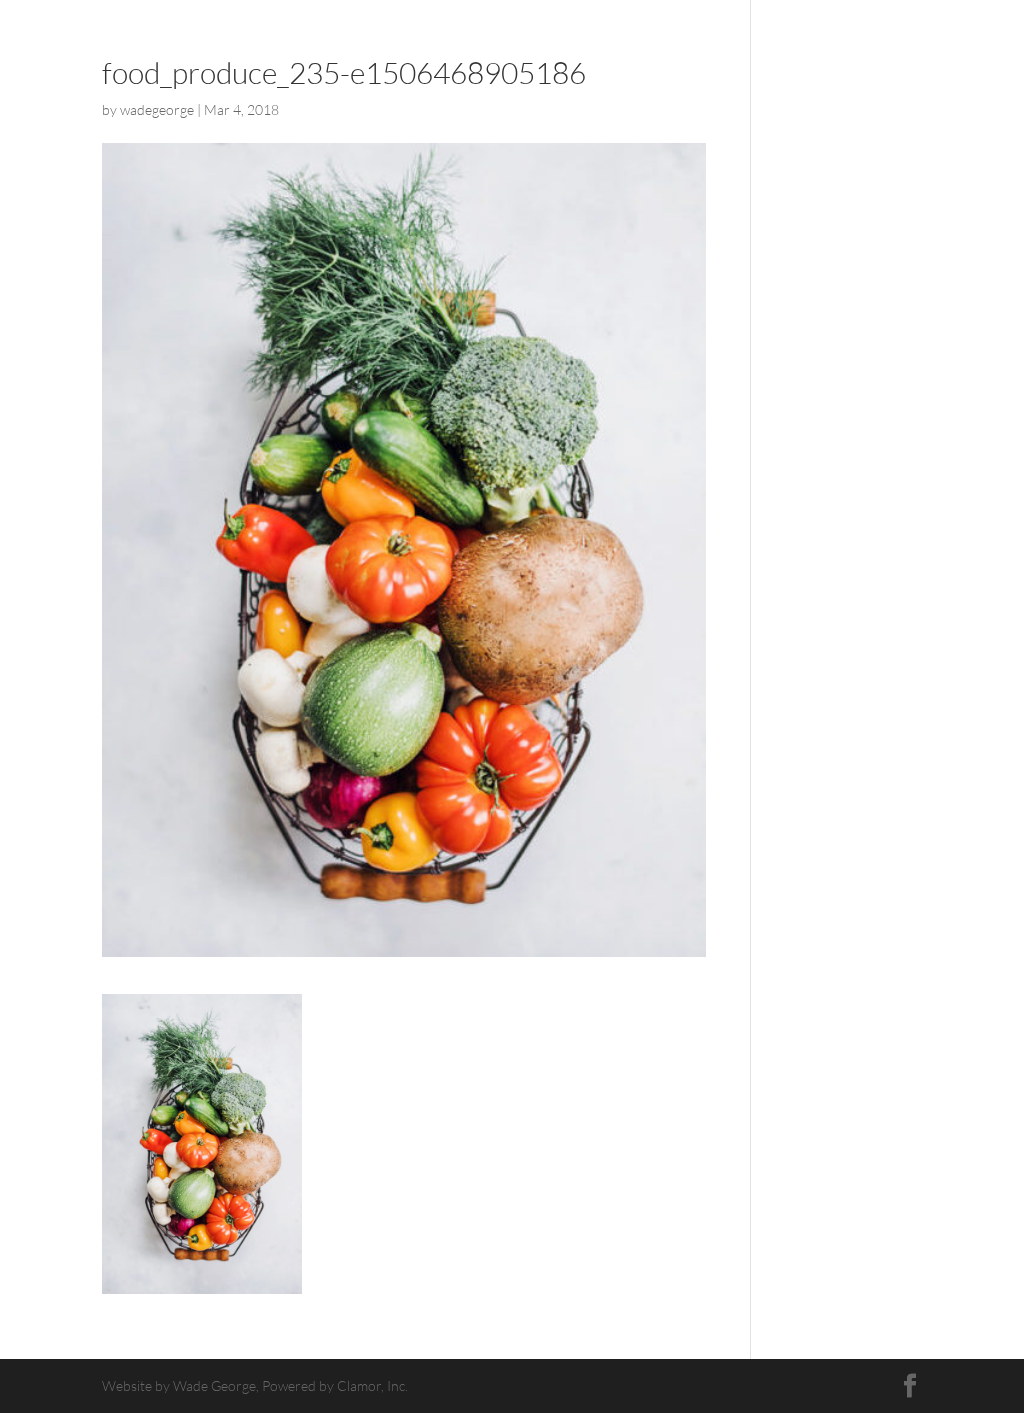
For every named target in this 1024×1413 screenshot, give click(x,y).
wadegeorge (157, 109)
